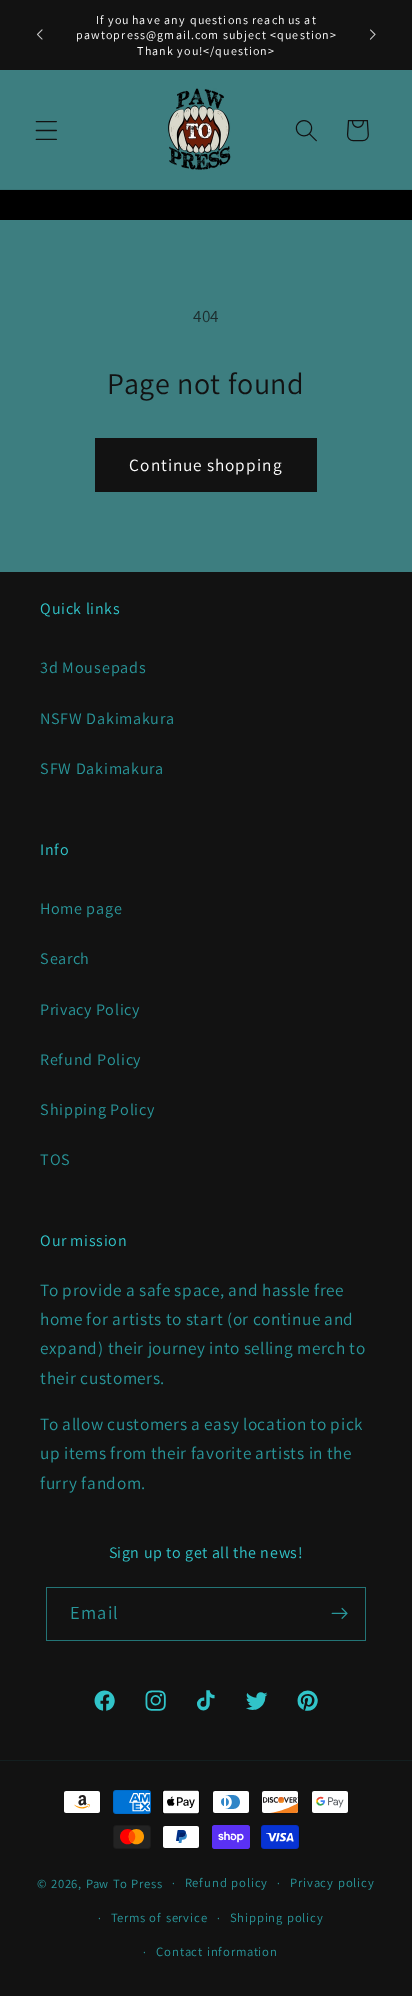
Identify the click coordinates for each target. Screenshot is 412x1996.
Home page (81, 908)
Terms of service (159, 1917)
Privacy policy (332, 1882)
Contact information (216, 1951)
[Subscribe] (339, 1614)
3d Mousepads (93, 667)
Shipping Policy (97, 1109)
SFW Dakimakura (102, 768)
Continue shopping (206, 464)
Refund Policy (90, 1059)
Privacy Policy (90, 1009)
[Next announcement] (373, 35)
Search (65, 958)
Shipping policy (277, 1917)
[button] (46, 130)
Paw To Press (124, 1882)
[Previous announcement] (39, 35)
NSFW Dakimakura (107, 718)
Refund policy (226, 1882)
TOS (55, 1159)
